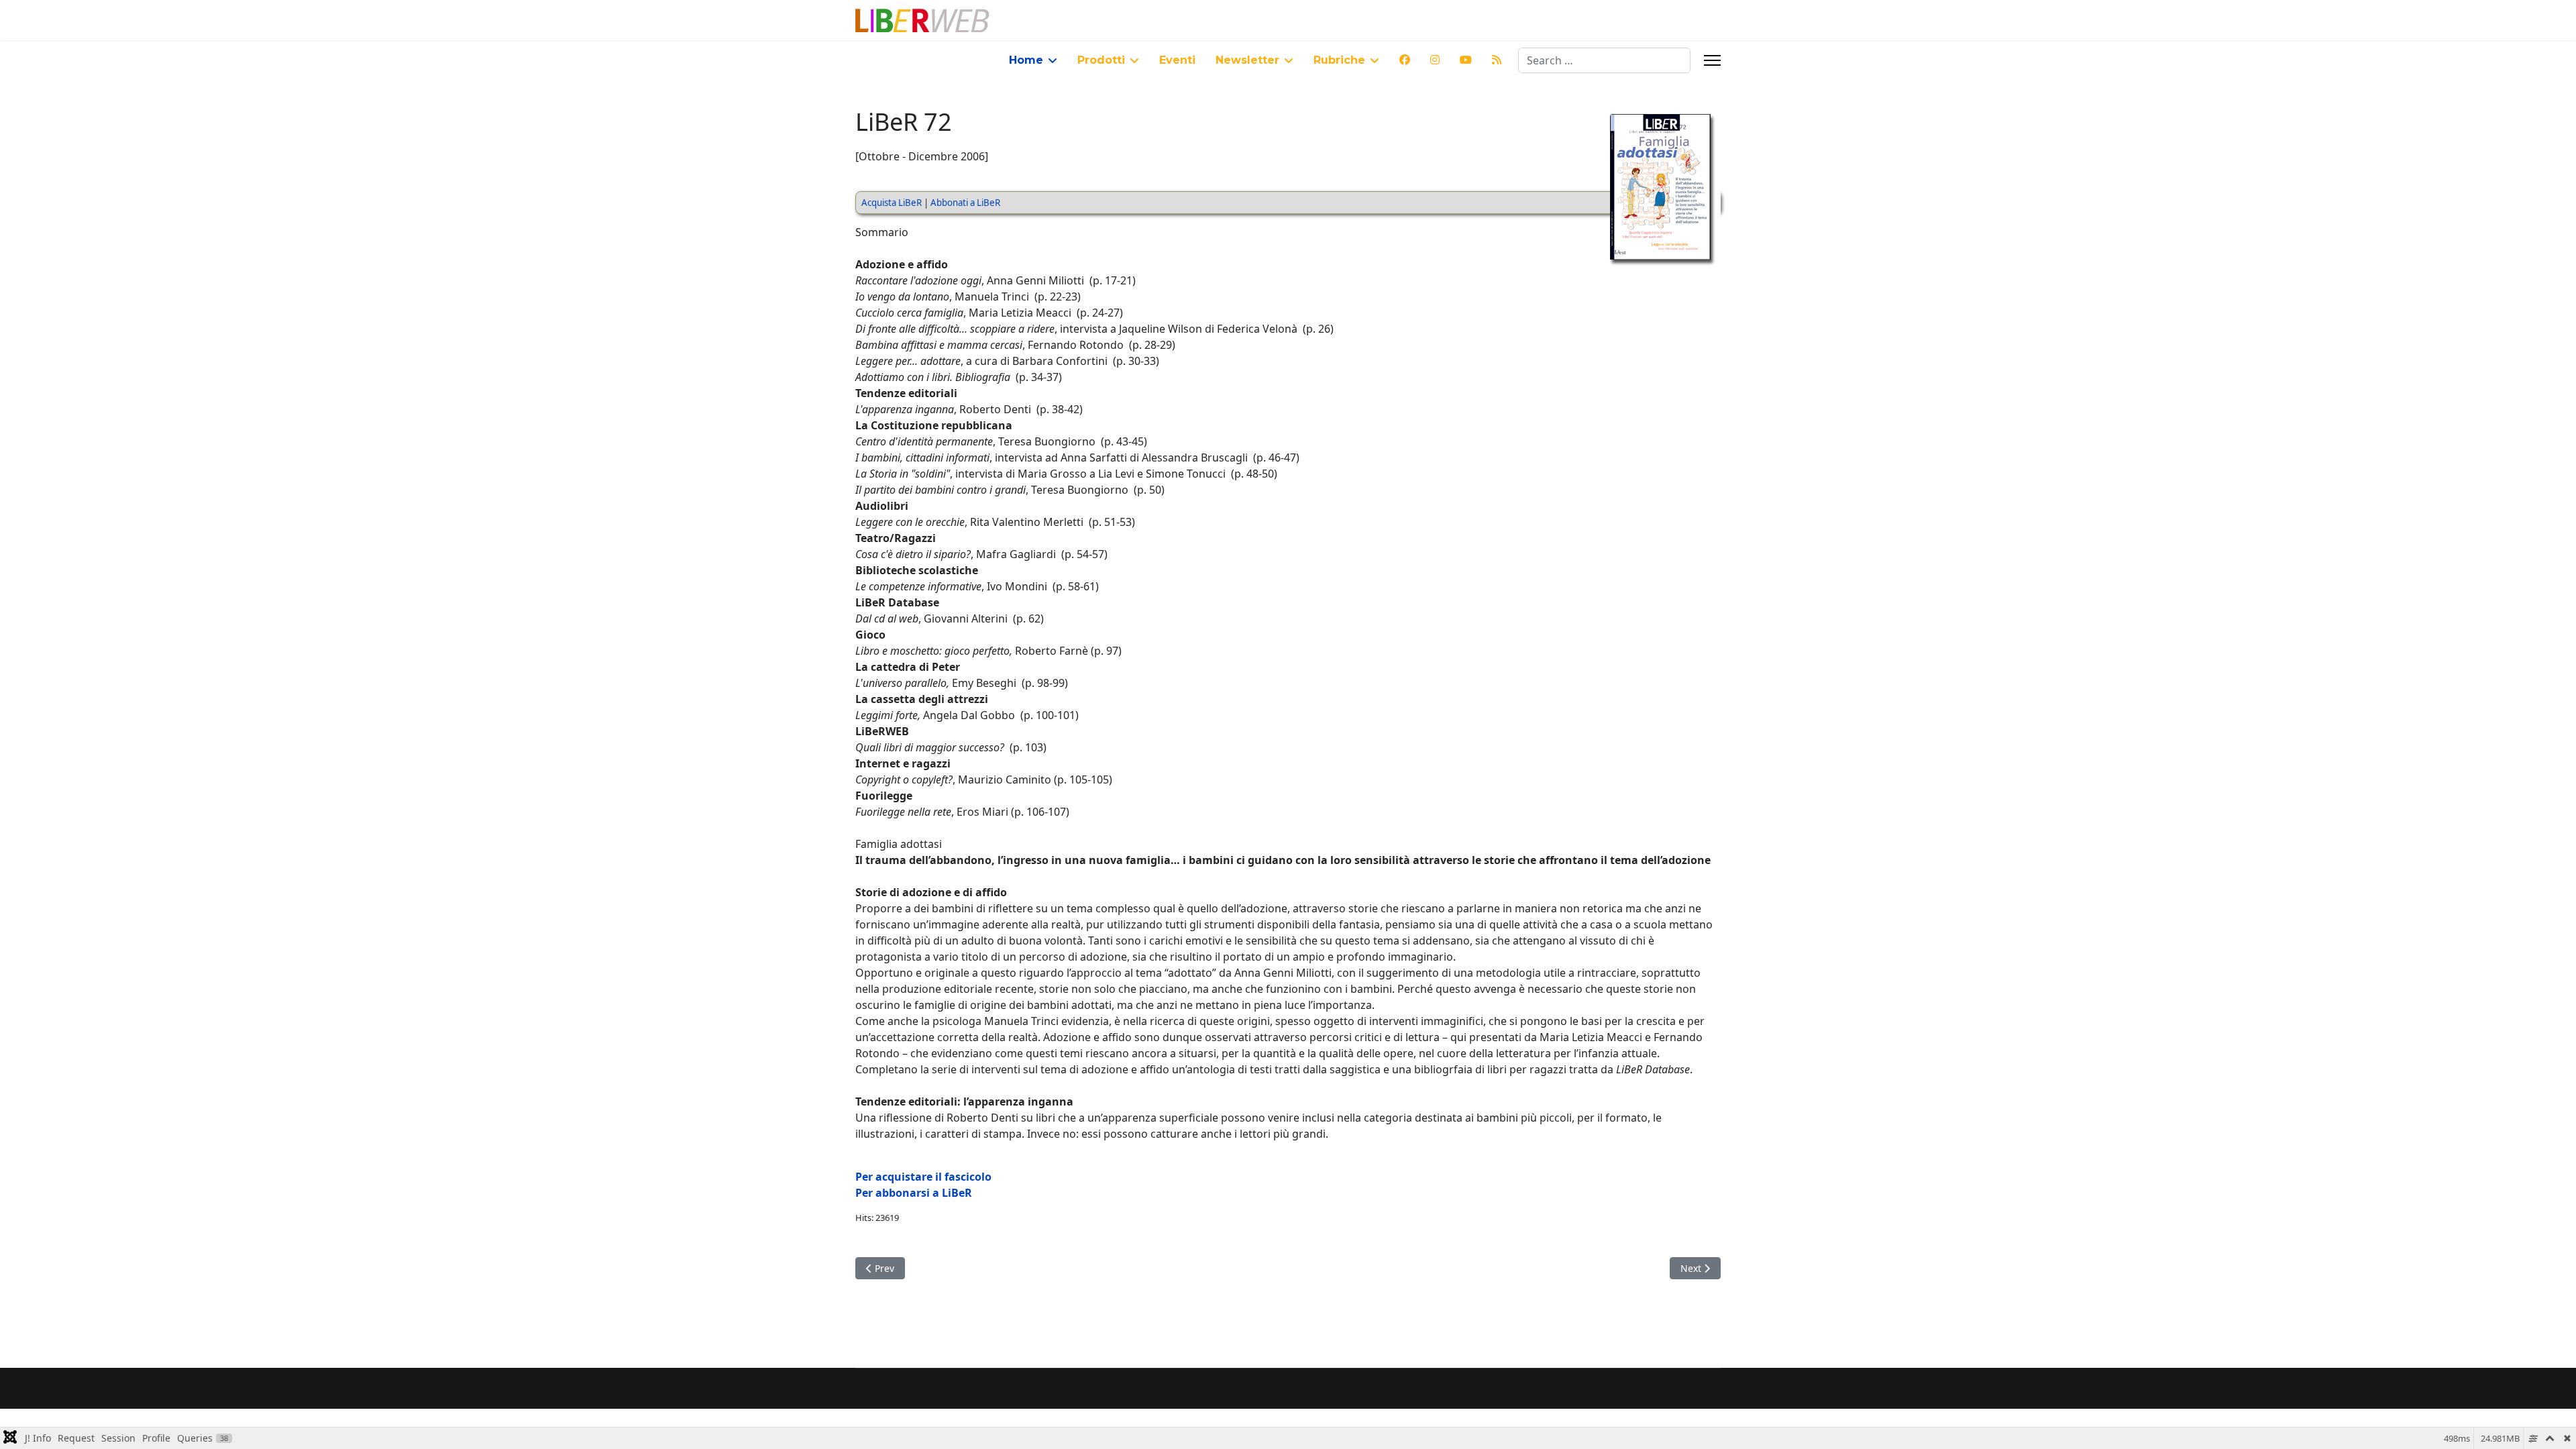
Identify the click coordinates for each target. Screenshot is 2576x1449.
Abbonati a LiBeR (965, 203)
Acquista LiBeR (892, 203)
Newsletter (1247, 60)
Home (1026, 60)
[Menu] (1712, 60)
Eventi (1177, 60)
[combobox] (1604, 60)
